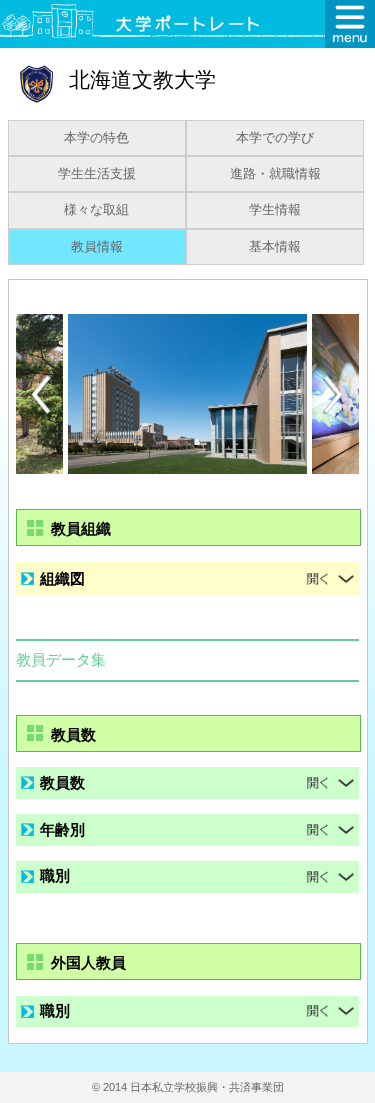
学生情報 (275, 210)
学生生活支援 (97, 174)
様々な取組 (96, 210)
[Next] (334, 395)
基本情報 (275, 247)
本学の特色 (96, 138)
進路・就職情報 (275, 174)
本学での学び (275, 138)
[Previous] (41, 394)
